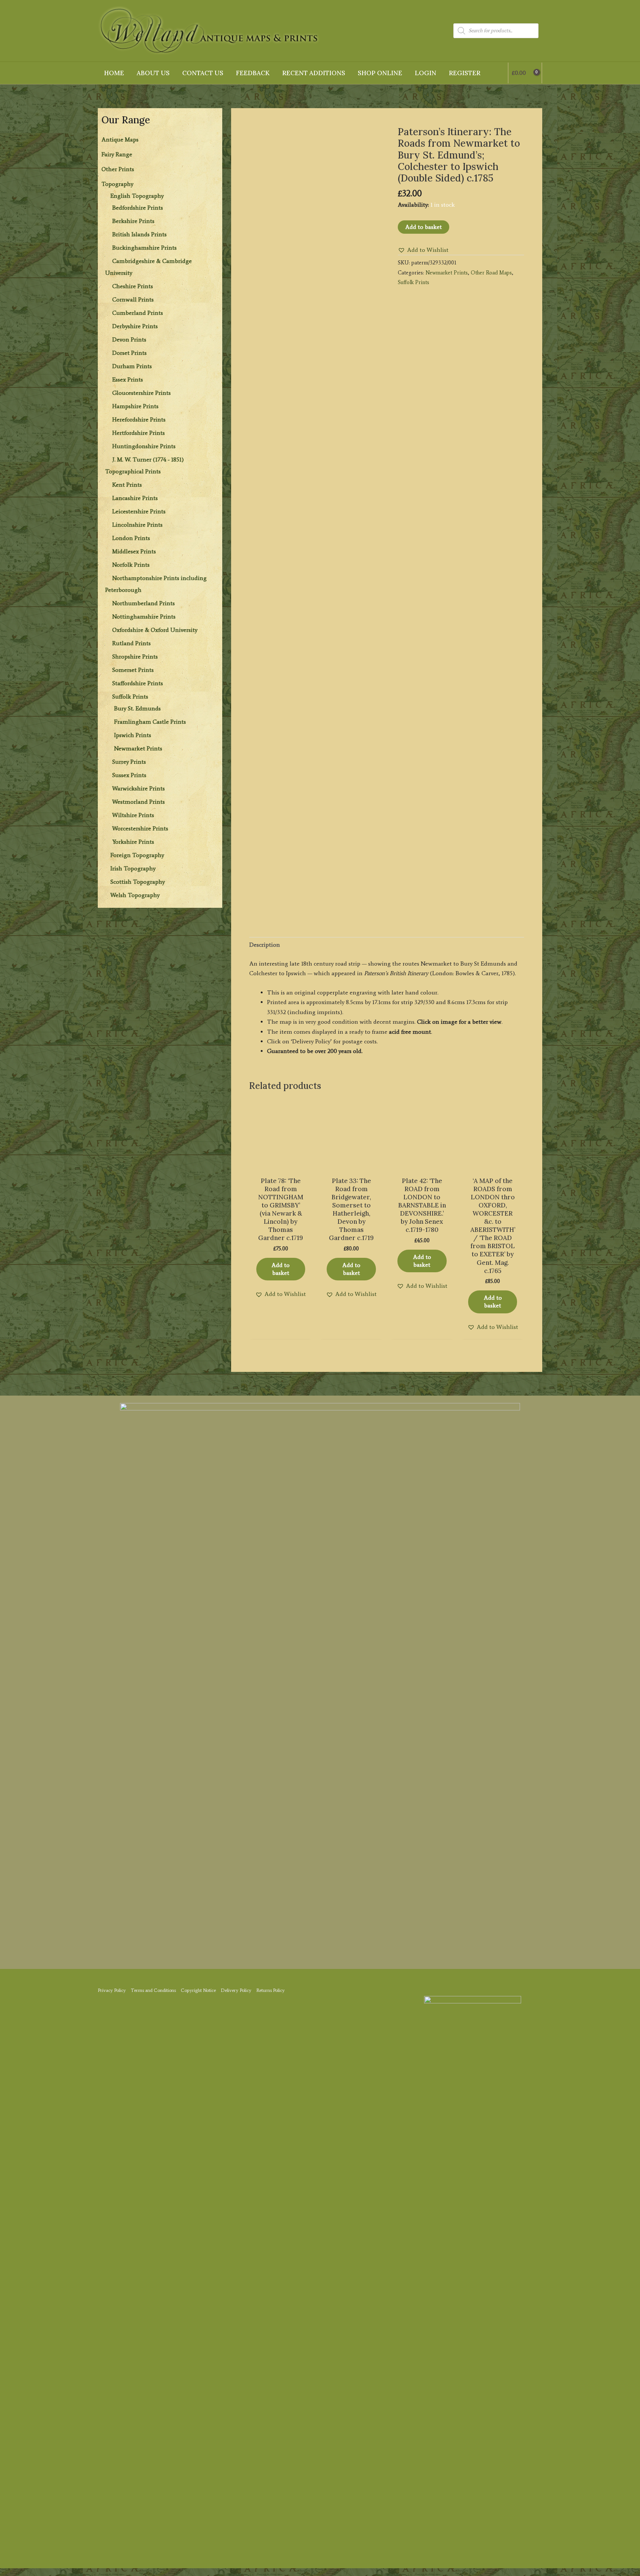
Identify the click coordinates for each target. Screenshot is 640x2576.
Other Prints (118, 169)
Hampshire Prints (135, 406)
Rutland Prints (131, 643)
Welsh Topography (135, 895)
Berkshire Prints (133, 221)
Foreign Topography (137, 855)
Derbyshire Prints (135, 326)
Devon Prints (129, 339)
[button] (423, 250)
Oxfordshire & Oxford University (155, 630)
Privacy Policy (112, 1990)
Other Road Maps (491, 273)
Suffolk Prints (130, 697)
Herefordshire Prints (139, 419)
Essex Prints (128, 379)
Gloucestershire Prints (141, 393)
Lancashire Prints (135, 498)
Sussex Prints (129, 775)
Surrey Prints (129, 762)
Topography (117, 184)
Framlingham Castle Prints (150, 722)
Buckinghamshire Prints (144, 248)
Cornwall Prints (133, 299)
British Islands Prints (139, 234)
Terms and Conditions (153, 1990)
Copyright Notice (198, 1990)
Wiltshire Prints (133, 815)
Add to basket (424, 227)
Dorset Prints (129, 353)
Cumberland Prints (138, 313)
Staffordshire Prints (138, 683)
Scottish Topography (138, 882)
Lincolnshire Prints (137, 525)
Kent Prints (127, 485)
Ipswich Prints (133, 735)
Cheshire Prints (133, 286)
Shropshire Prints (135, 657)
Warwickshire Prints (139, 788)
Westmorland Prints (139, 802)
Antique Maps (120, 139)
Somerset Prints (133, 670)
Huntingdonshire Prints (144, 446)
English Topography (137, 196)
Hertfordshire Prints (139, 433)
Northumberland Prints (144, 603)
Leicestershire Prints (139, 511)
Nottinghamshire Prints (144, 616)
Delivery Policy (236, 1990)
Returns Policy (271, 1990)
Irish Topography (133, 868)
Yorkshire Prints (133, 842)
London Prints (131, 538)
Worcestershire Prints (140, 828)
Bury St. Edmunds (137, 708)
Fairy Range (117, 154)
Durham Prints (132, 366)
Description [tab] (265, 945)
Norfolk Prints (131, 565)
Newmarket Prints (138, 748)
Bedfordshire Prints (138, 208)
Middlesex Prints (134, 551)
